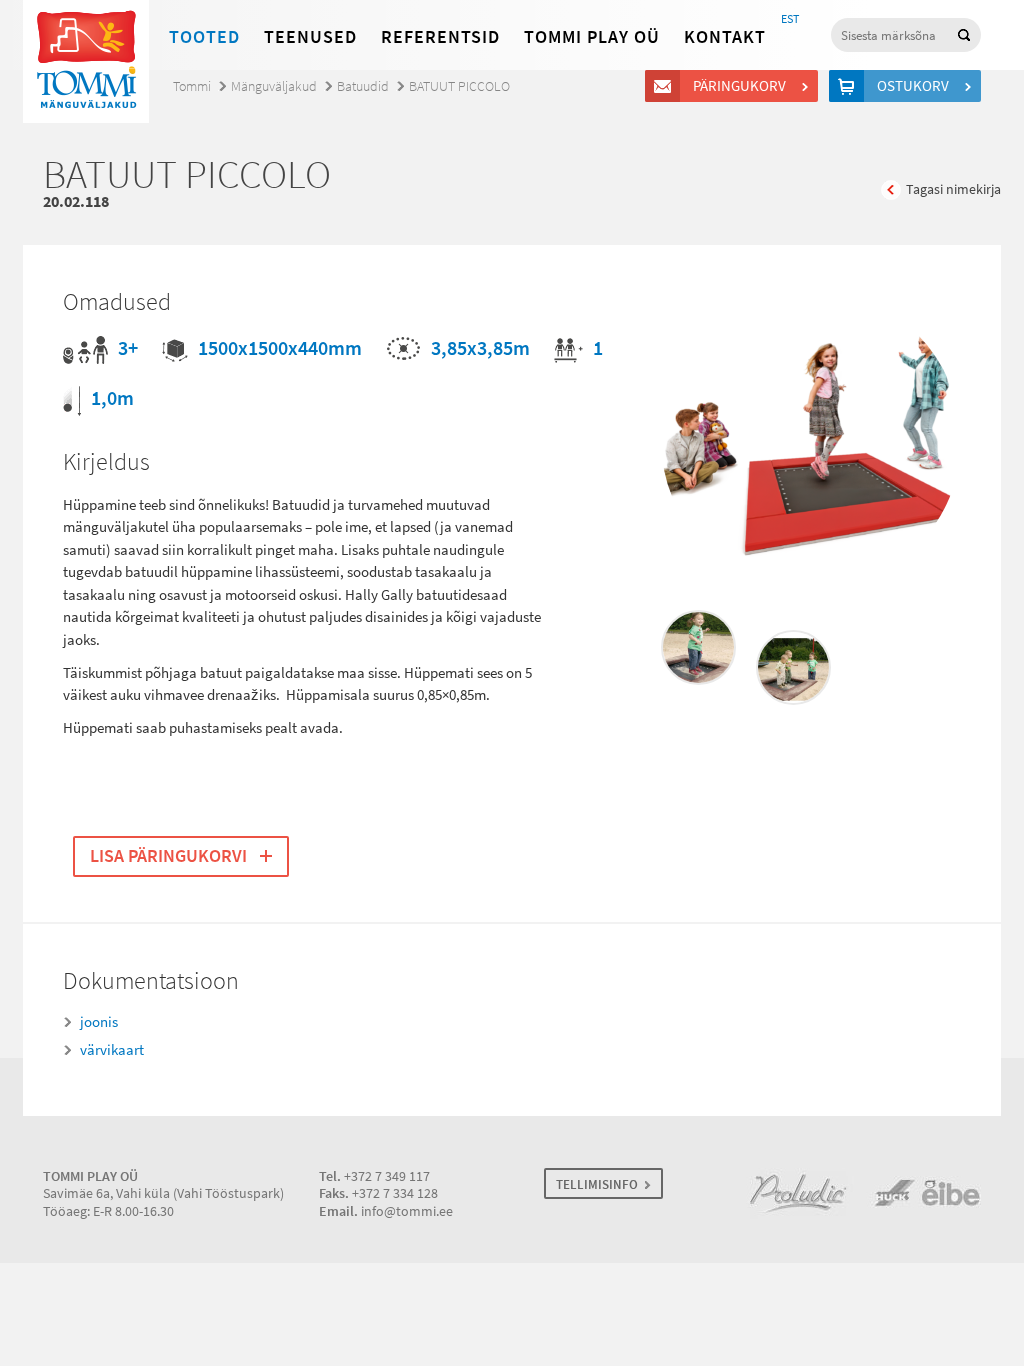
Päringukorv (739, 86)
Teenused (310, 37)
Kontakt (725, 37)
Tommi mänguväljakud (86, 61)
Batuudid (363, 86)
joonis (99, 1022)
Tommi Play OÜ (592, 37)
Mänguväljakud (274, 86)
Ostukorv (913, 86)
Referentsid (440, 37)
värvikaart (112, 1050)
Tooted (204, 37)
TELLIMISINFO (597, 1184)
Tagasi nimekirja (953, 189)
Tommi (192, 86)
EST (790, 19)
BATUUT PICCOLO (459, 86)
